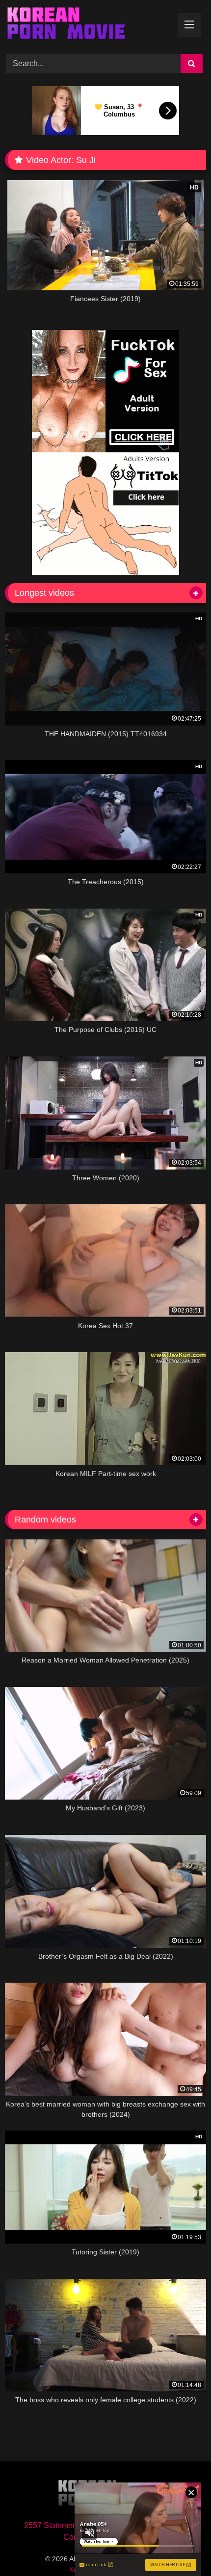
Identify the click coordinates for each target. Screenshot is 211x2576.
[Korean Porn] (86, 25)
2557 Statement (52, 2525)
